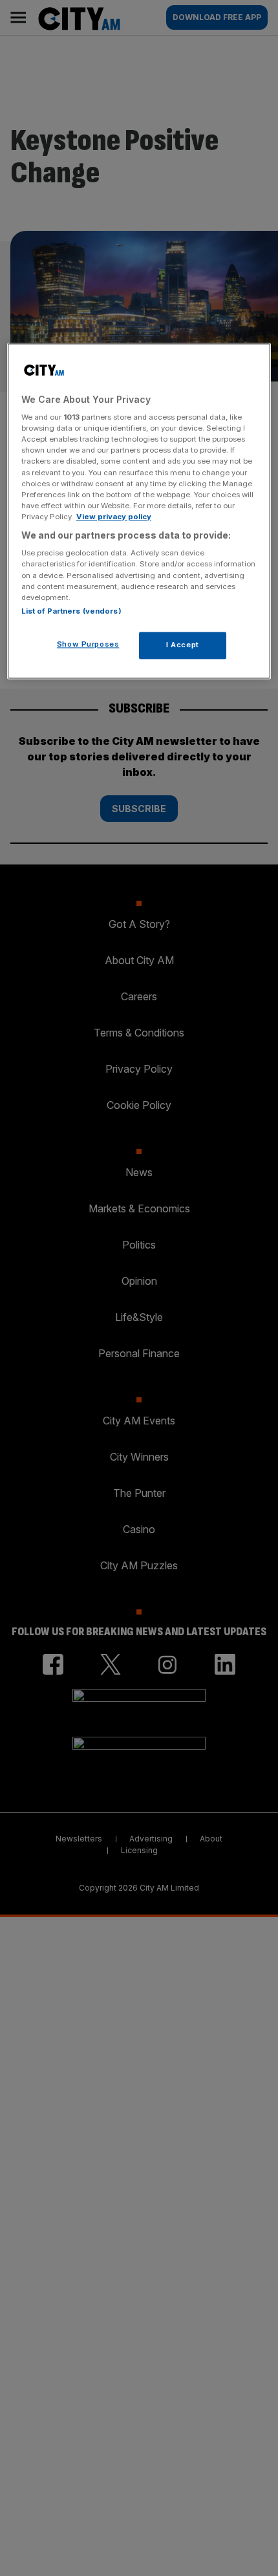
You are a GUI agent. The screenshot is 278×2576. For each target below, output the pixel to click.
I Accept (183, 645)
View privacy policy (114, 517)
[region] (139, 511)
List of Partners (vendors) (71, 611)
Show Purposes (88, 644)
